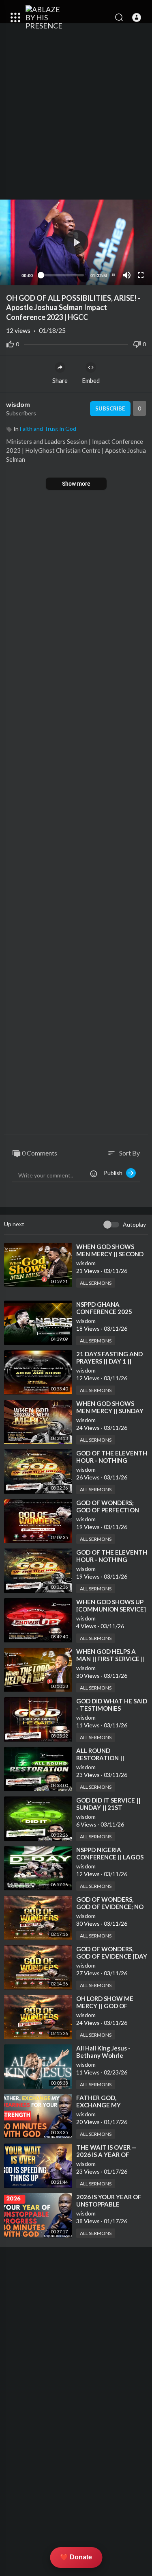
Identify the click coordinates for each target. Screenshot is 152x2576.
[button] (137, 17)
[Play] (11, 275)
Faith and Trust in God (48, 429)
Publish (115, 1173)
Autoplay (134, 1224)
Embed (91, 380)
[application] (76, 242)
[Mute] (127, 275)
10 (113, 275)
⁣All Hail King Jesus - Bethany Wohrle (103, 2052)
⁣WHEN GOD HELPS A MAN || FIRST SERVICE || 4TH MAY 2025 (110, 1659)
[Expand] (15, 17)
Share (60, 380)
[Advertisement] (76, 115)
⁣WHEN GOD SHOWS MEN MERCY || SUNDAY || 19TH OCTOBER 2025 (110, 1411)
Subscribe (110, 408)
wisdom (18, 404)
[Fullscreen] (141, 275)
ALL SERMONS (96, 1283)
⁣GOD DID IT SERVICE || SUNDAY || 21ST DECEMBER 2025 (108, 1807)
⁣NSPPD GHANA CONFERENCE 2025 (104, 1308)
